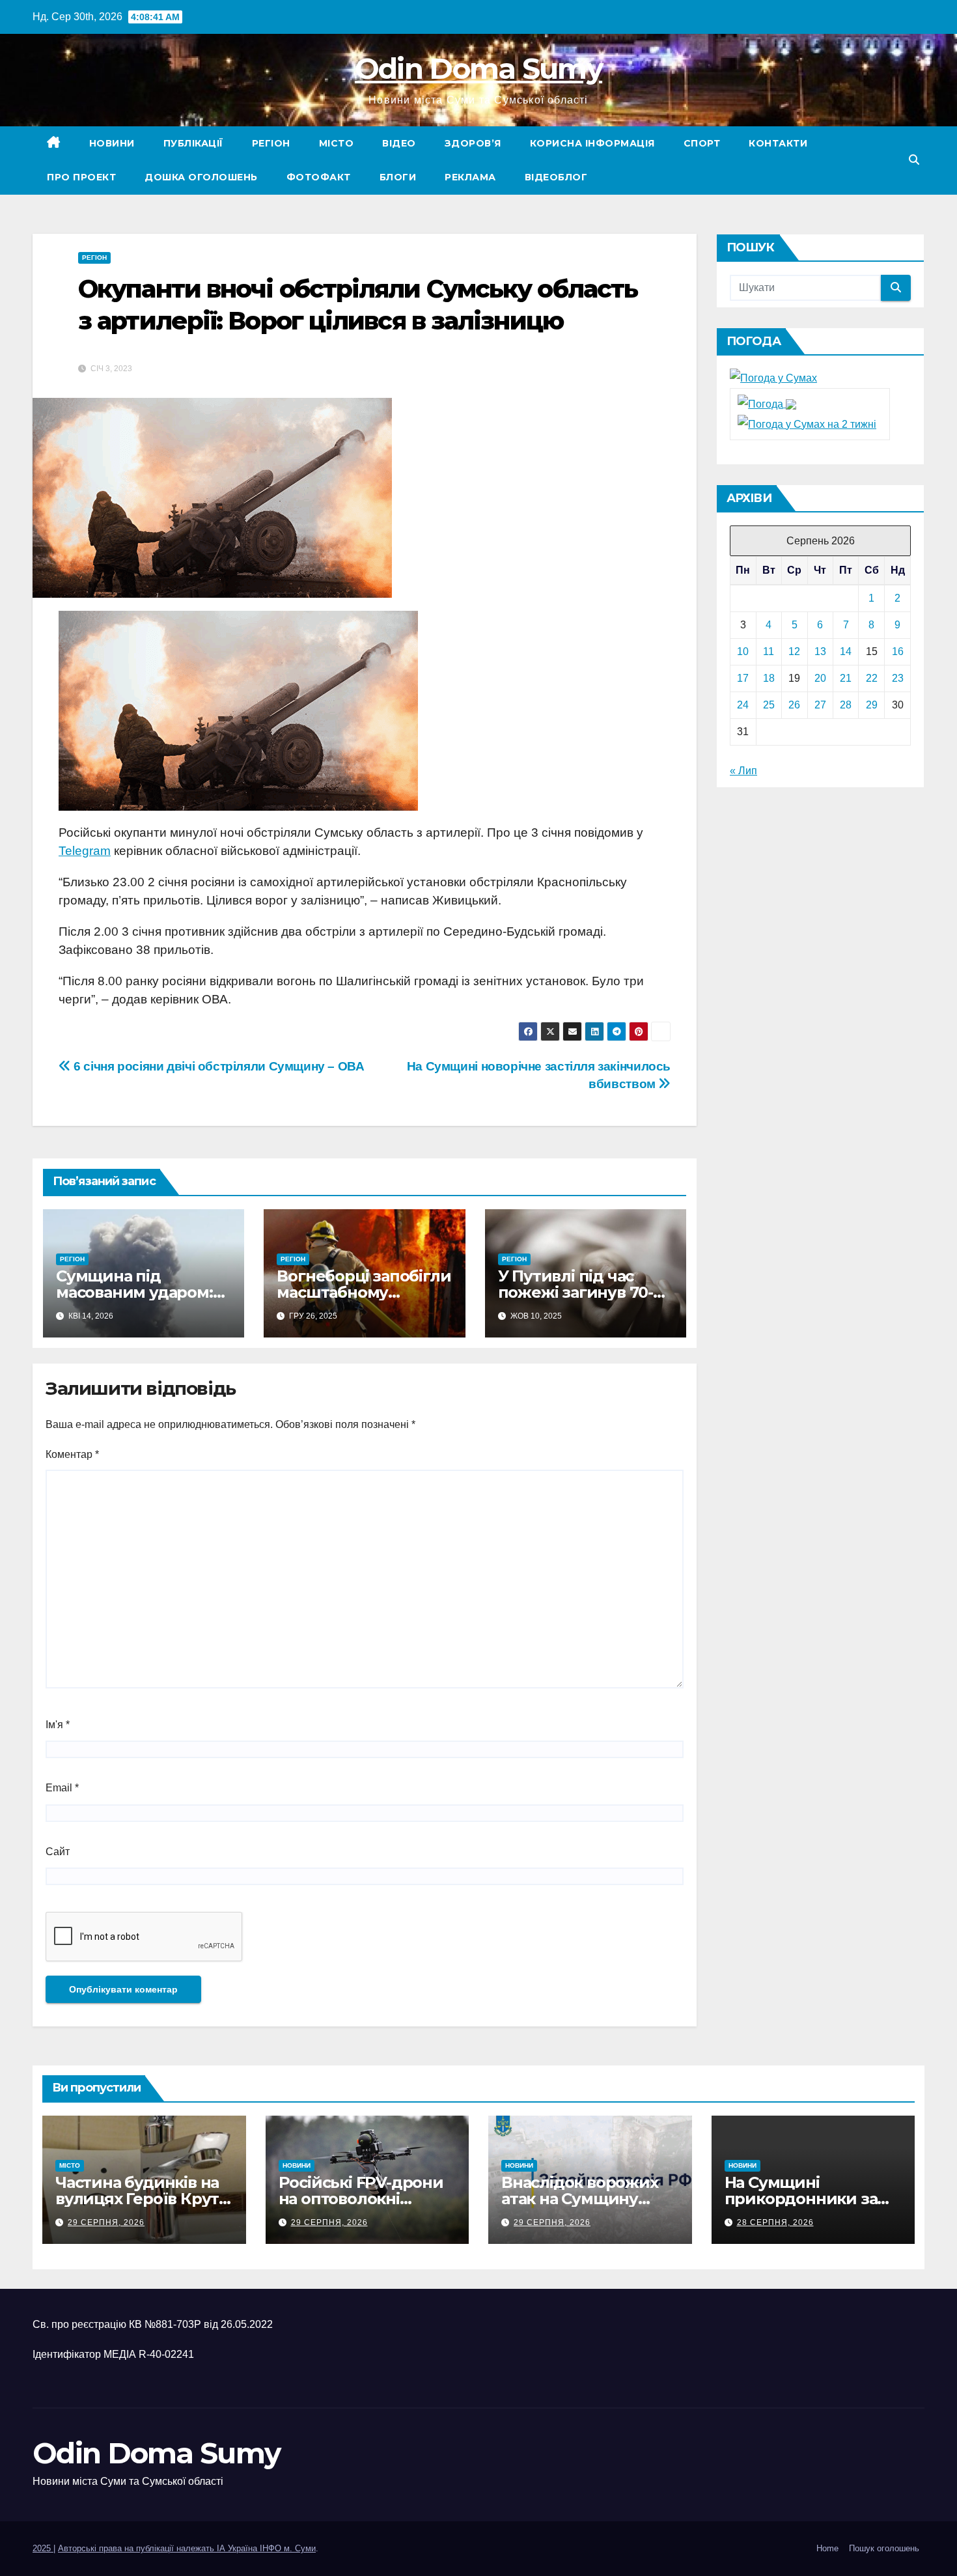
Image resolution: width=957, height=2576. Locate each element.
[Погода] (767, 403)
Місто (337, 143)
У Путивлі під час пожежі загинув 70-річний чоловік (576, 1292)
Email (62, 1788)
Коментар (72, 1454)
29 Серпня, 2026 (106, 2222)
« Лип (743, 771)
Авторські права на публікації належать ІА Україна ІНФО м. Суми (187, 2548)
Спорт (702, 143)
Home (827, 2548)
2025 (43, 2548)
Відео (399, 143)
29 (872, 705)
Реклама (470, 177)
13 (820, 651)
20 (820, 678)
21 (846, 678)
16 (898, 651)
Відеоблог (556, 177)
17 (743, 678)
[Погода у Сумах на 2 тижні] (807, 424)
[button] (914, 160)
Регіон (271, 143)
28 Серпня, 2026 (775, 2222)
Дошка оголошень (201, 177)
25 (769, 705)
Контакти (778, 143)
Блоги (398, 177)
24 (743, 705)
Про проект (81, 177)
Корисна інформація (592, 143)
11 (769, 651)
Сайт (58, 1852)
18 (769, 678)
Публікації (193, 143)
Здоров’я (473, 143)
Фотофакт (319, 177)
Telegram (85, 851)
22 (872, 678)
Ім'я (58, 1725)
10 (743, 651)
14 (846, 651)
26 (794, 705)
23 (898, 678)
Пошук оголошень (884, 2548)
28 (846, 705)
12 (794, 651)
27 (820, 705)
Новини (112, 143)
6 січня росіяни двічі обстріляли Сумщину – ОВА (218, 1066)
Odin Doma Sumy (478, 68)
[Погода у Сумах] (773, 378)
